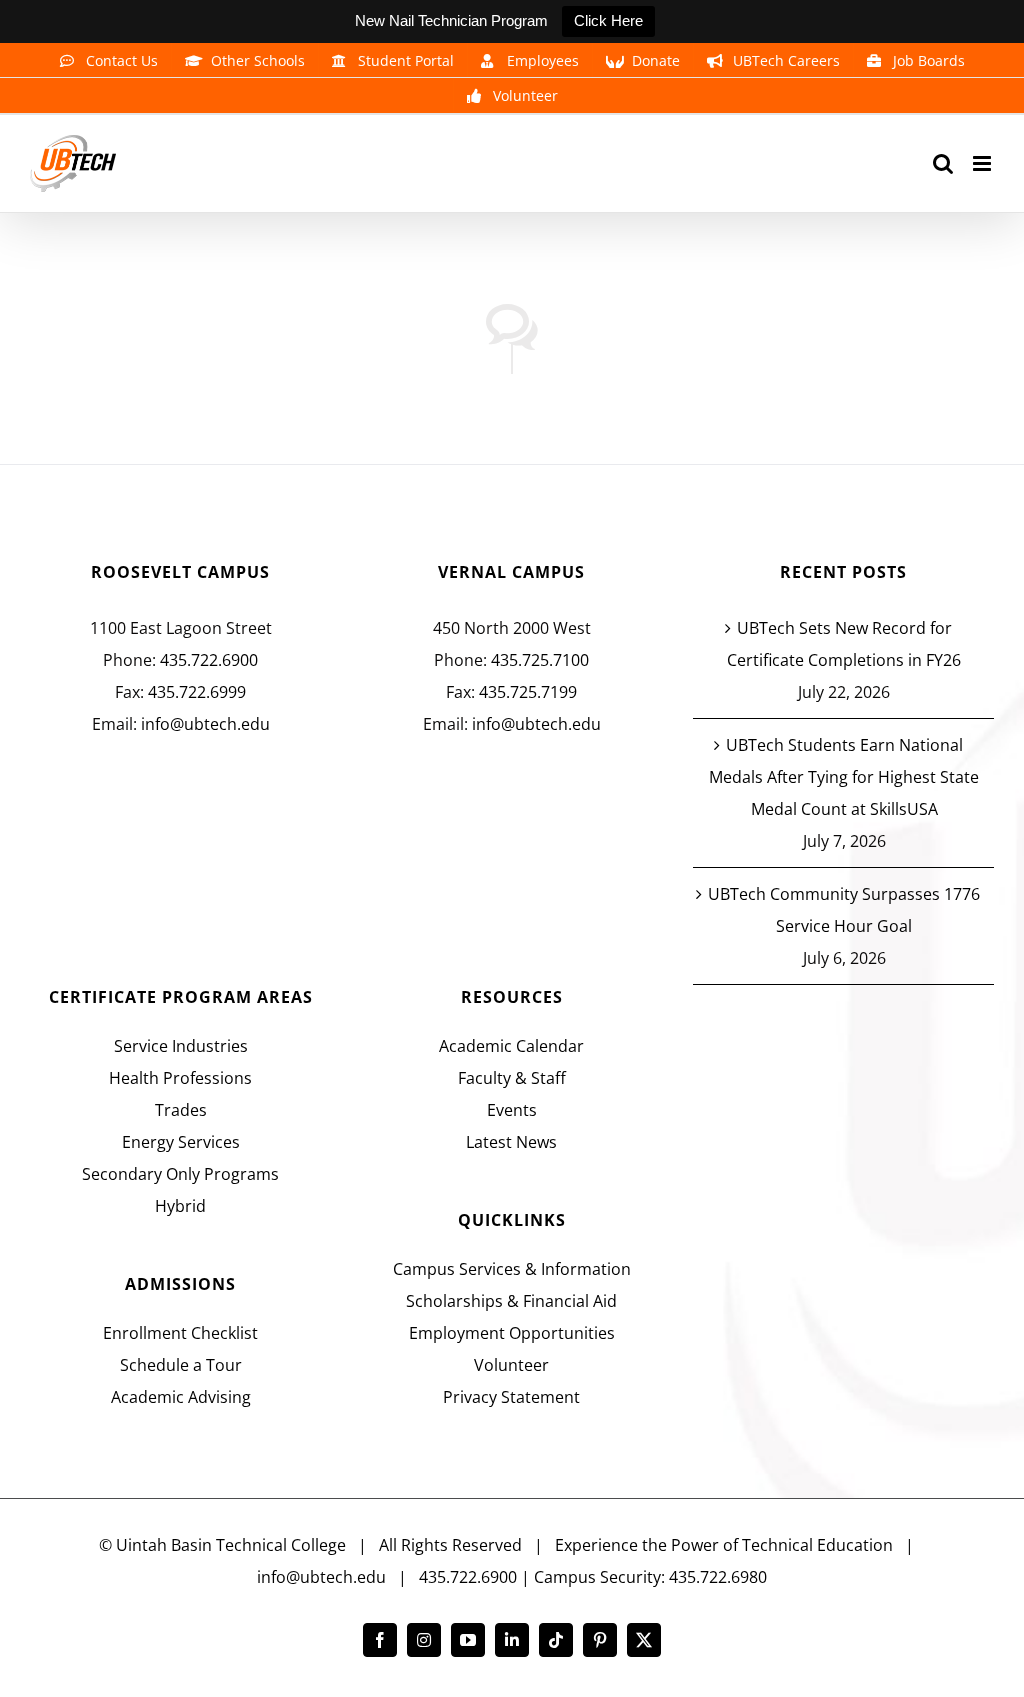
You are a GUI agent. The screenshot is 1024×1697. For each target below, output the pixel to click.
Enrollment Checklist (180, 1333)
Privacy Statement (511, 1397)
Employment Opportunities (512, 1333)
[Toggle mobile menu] (983, 163)
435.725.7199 (528, 692)
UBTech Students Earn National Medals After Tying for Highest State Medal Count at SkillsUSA (844, 777)
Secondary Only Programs (180, 1174)
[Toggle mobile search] (943, 163)
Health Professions (180, 1078)
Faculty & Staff (512, 1078)
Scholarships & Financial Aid (511, 1301)
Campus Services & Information (512, 1269)
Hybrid (180, 1206)
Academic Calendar (511, 1046)
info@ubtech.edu (205, 724)
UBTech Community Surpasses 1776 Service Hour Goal (844, 910)
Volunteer (511, 1365)
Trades (181, 1110)
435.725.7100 (540, 660)
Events (512, 1110)
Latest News (511, 1142)
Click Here (608, 20)
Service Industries (181, 1046)
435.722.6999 (197, 692)
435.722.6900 (209, 660)
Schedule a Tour (181, 1365)
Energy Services (181, 1142)
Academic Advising (181, 1397)
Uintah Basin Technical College (231, 1545)
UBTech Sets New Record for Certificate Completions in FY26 (844, 644)
